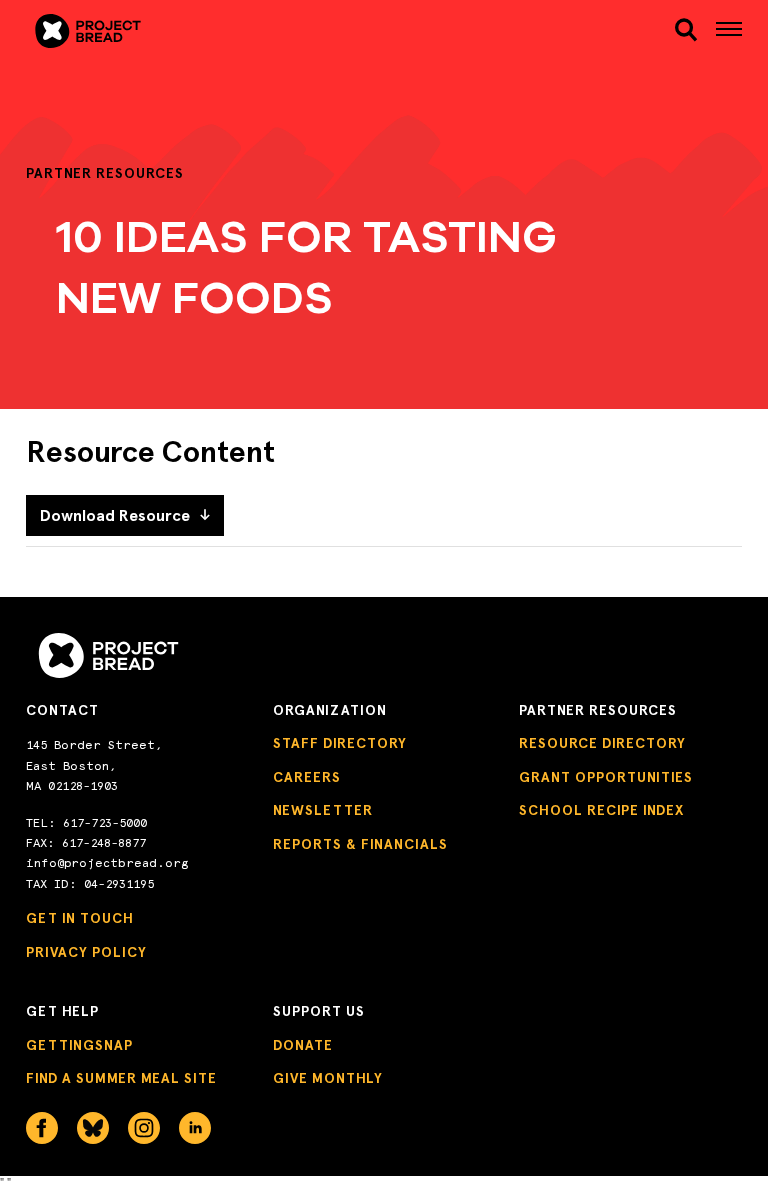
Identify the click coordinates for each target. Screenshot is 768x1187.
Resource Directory (602, 743)
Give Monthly (328, 1078)
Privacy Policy (86, 952)
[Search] (686, 30)
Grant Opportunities (606, 777)
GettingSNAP (79, 1045)
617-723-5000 (105, 823)
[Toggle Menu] (729, 31)
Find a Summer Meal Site (121, 1078)
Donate (303, 1045)
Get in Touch (80, 918)
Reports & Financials (360, 844)
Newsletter (323, 810)
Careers (307, 777)
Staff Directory (340, 743)
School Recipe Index (601, 810)
